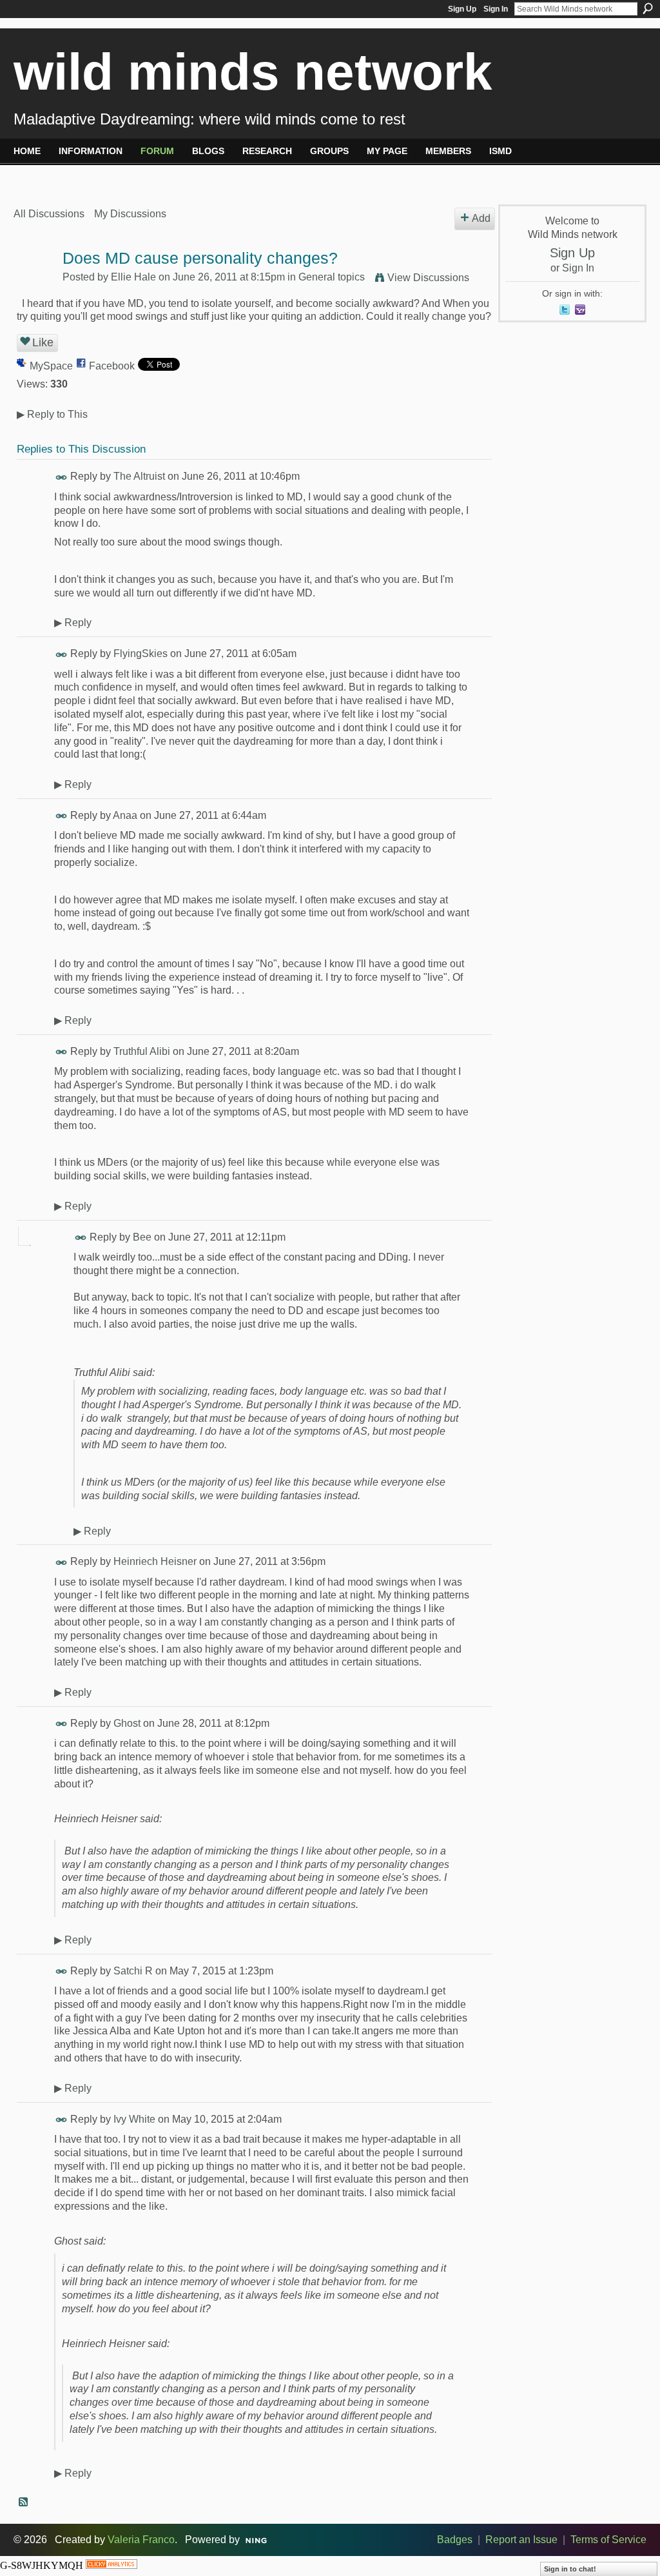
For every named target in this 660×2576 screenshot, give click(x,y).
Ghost (127, 1723)
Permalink (62, 477)
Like (43, 342)
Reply (73, 623)
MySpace (51, 366)
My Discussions (130, 214)
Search (648, 8)
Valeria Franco (141, 2540)
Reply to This (52, 414)
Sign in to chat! (570, 2569)
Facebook (112, 366)
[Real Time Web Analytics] (112, 2565)
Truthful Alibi (142, 1051)
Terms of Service (608, 2540)
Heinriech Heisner (155, 1561)
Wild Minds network (253, 72)
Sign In (496, 9)
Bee (142, 1237)
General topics (332, 277)
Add (481, 218)
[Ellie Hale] (34, 283)
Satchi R (133, 1971)
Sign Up (462, 9)
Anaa (125, 815)
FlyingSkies (141, 654)
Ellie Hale (133, 277)
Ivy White (134, 2119)
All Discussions (49, 214)
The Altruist (139, 476)
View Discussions (428, 278)
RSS (24, 2502)
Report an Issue (521, 2540)
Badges (455, 2540)
